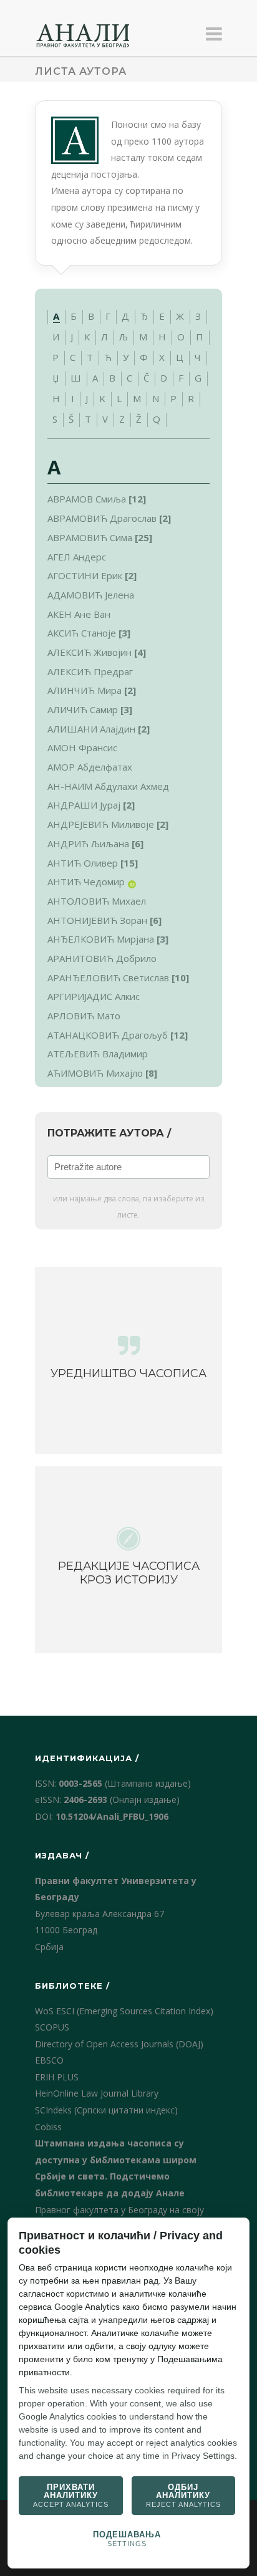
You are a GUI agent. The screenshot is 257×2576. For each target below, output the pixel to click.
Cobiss (48, 2127)
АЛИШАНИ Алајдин (91, 729)
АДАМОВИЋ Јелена (91, 595)
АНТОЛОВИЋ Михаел (97, 901)
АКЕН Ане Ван (79, 614)
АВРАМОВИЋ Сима (90, 537)
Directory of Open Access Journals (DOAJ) (119, 2044)
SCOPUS (52, 2027)
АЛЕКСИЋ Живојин (90, 652)
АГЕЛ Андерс (77, 557)
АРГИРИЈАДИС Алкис (94, 996)
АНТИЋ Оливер (83, 863)
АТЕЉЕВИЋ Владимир (98, 1054)
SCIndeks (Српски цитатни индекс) (106, 2110)
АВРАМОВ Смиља (87, 499)
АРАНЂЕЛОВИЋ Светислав (108, 978)
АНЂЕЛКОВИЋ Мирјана (101, 939)
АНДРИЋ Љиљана (88, 843)
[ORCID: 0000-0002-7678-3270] (132, 884)
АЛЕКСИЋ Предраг (90, 671)
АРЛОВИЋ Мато (84, 1016)
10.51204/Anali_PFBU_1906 (112, 1816)
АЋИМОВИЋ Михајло (95, 1073)
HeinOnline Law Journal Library (97, 2093)
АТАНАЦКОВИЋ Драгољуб (108, 1035)
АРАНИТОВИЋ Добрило (102, 958)
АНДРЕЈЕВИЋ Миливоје (101, 824)
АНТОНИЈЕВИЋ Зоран (97, 920)
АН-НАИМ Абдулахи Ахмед (108, 786)
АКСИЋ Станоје (82, 633)
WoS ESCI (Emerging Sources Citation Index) (124, 2011)
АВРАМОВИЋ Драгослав (102, 518)
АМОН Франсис (82, 747)
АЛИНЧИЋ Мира (85, 690)
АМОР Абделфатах (90, 767)
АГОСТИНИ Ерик (85, 575)
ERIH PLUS (57, 2077)
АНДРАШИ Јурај (84, 805)
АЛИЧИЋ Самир (83, 709)
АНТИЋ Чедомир (86, 882)
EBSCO (49, 2060)
